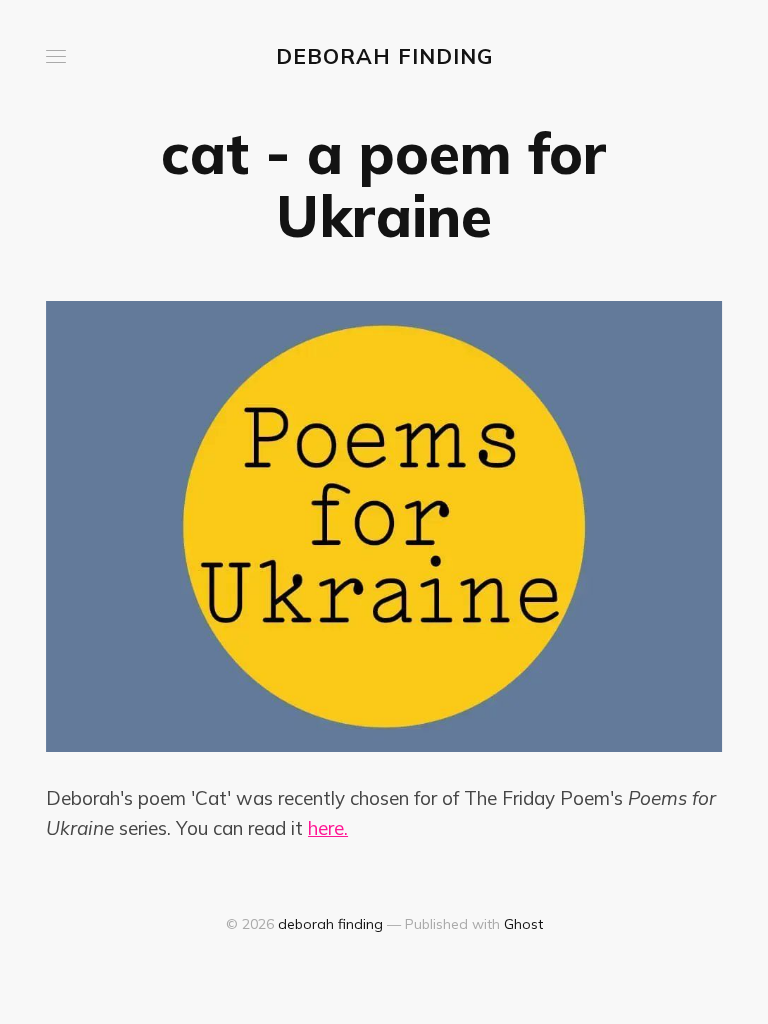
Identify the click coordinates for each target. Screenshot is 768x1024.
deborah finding (384, 56)
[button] (56, 56)
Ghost (523, 924)
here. (328, 828)
